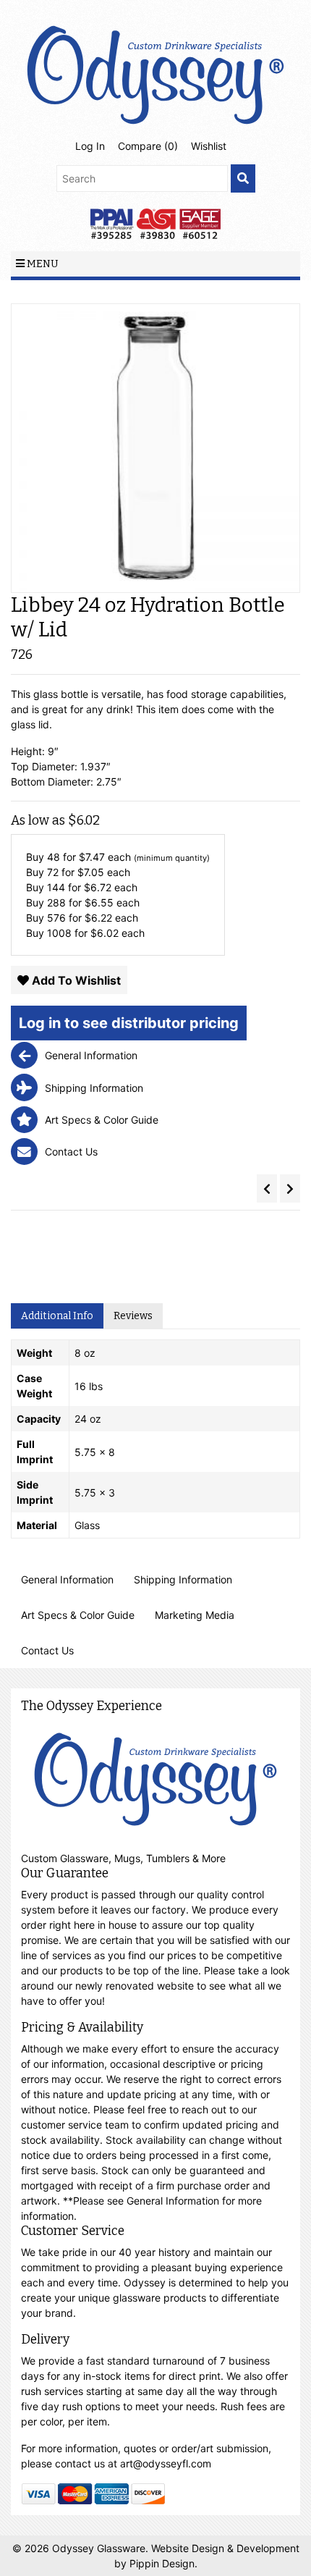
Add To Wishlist (75, 980)
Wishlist (209, 146)
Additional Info (57, 1316)
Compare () (148, 146)
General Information (67, 1579)
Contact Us (47, 1650)
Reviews (133, 1316)
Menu (42, 264)
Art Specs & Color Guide (78, 1615)
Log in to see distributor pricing (129, 1023)
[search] (243, 178)
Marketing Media (195, 1615)
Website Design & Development (225, 2548)
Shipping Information (183, 1579)
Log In (90, 146)
